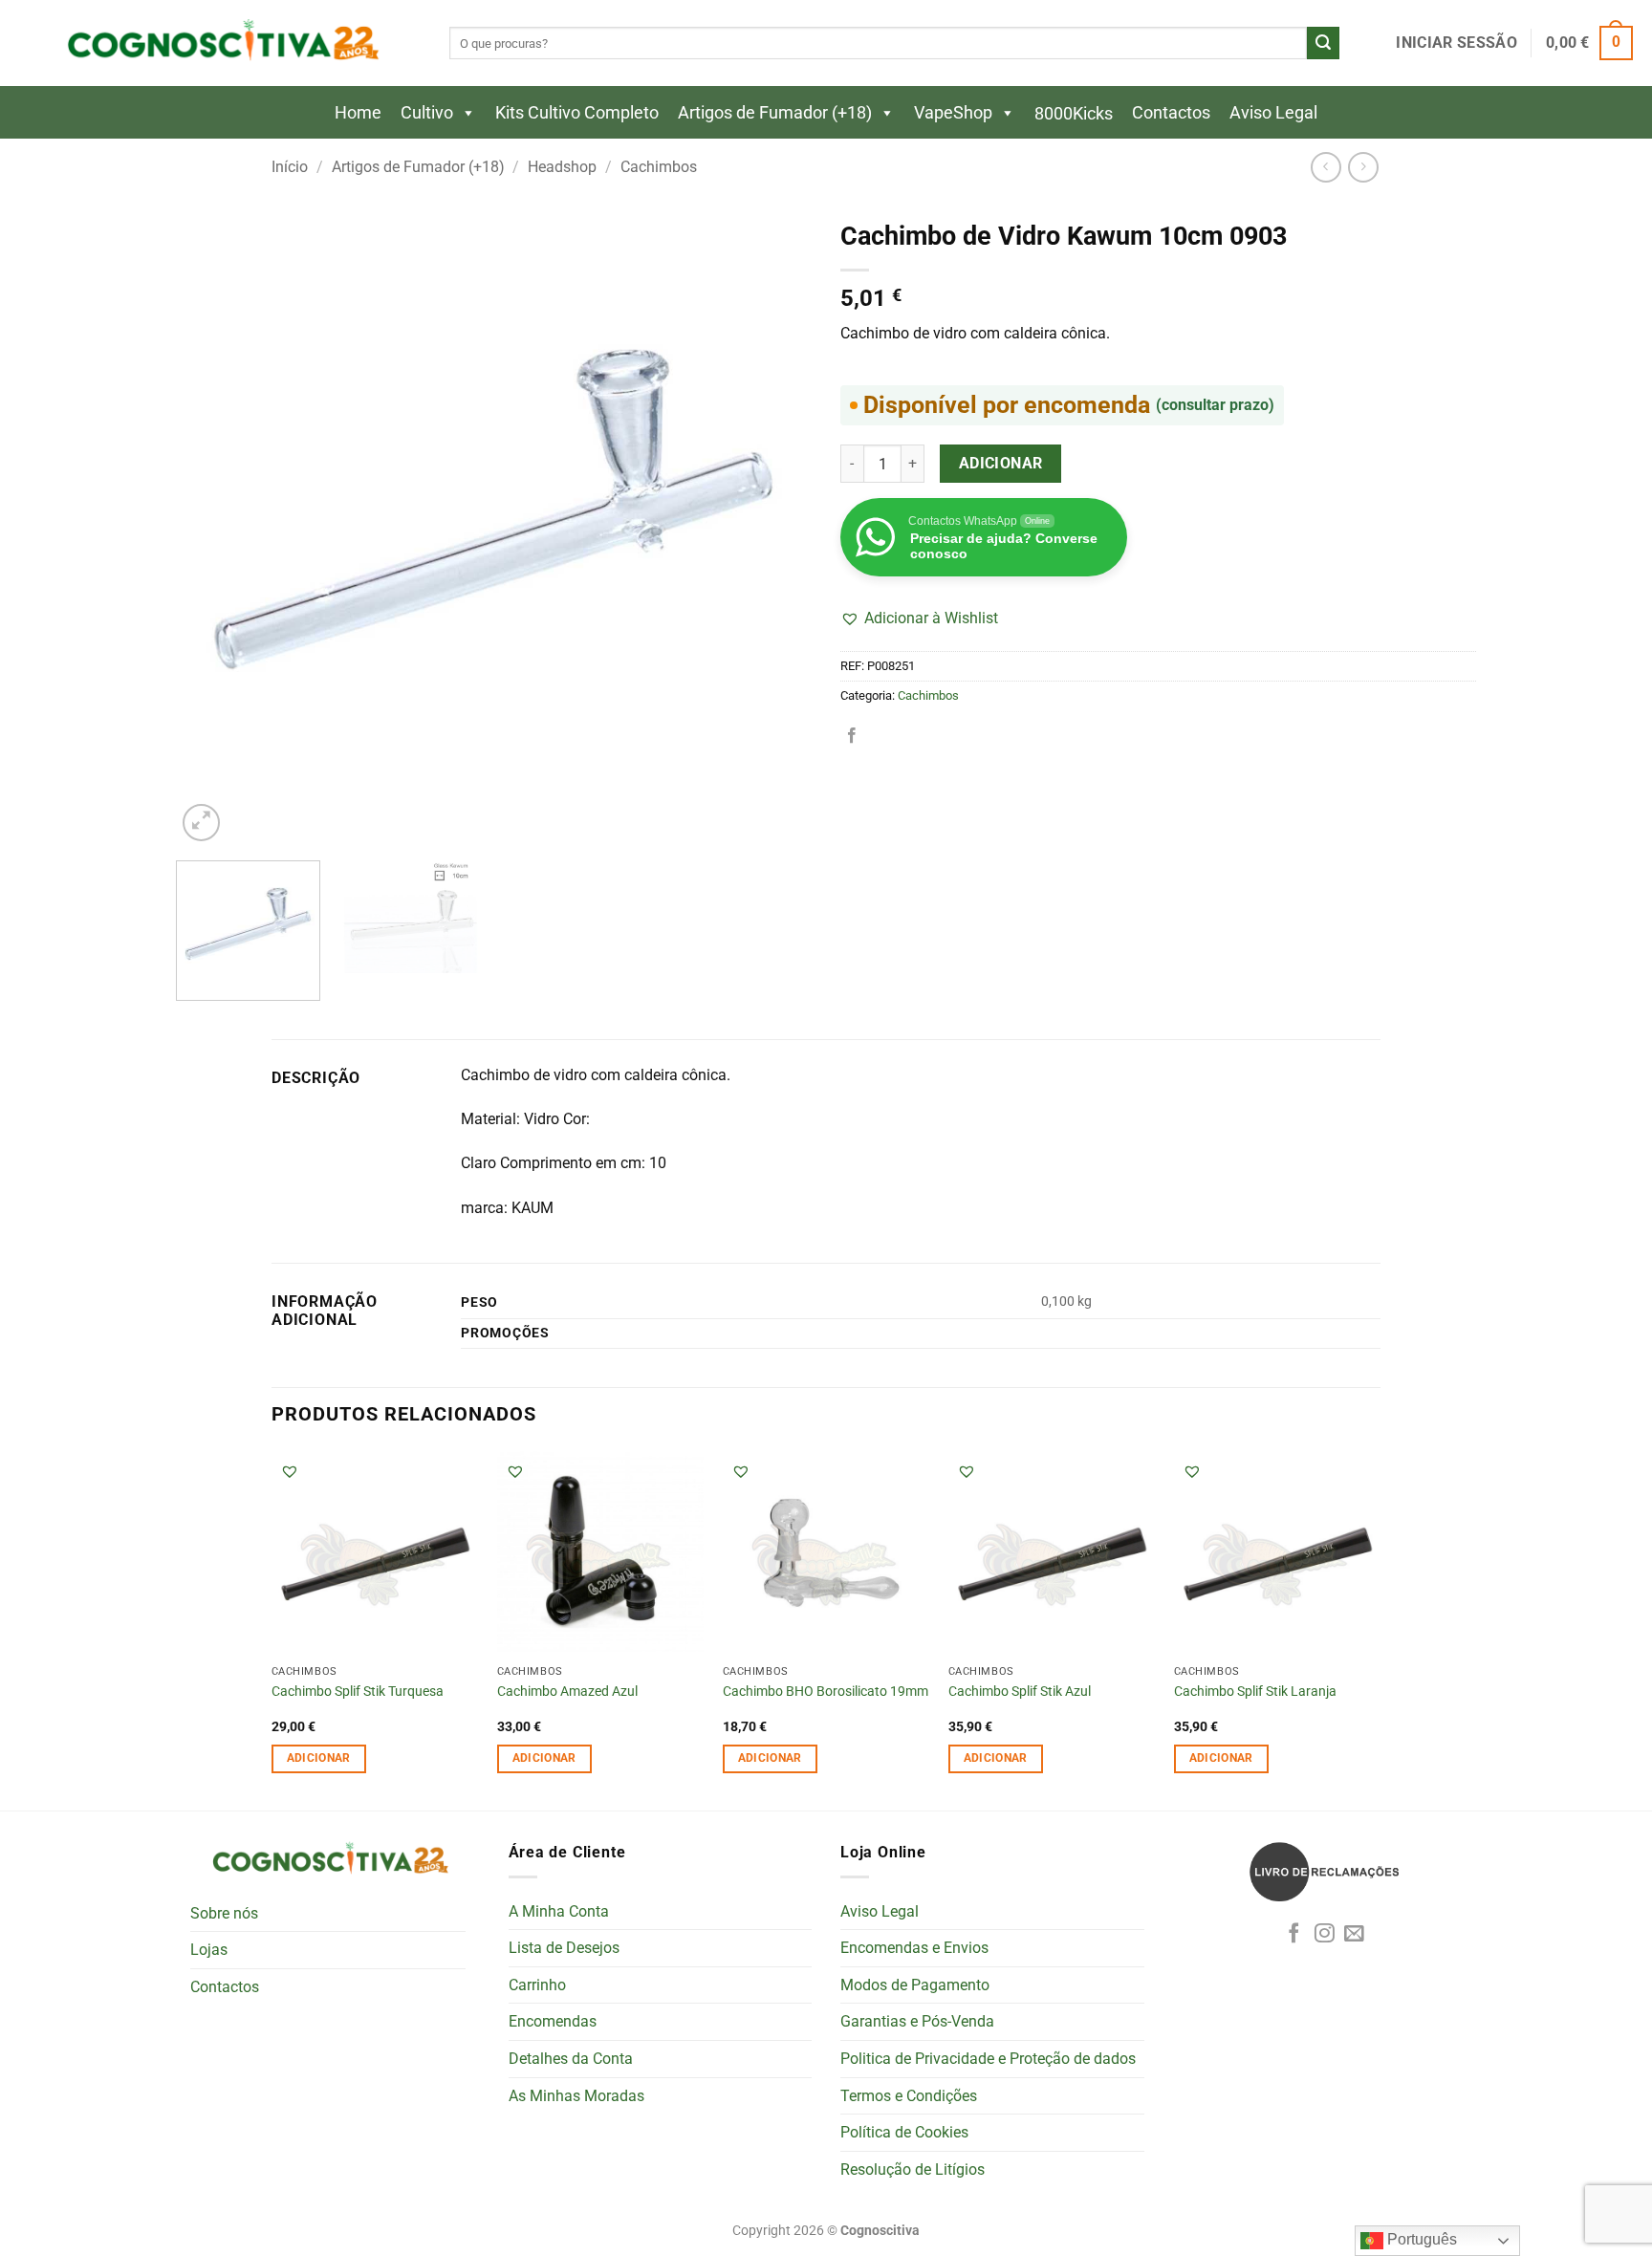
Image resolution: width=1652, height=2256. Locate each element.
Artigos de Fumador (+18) (775, 112)
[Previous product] (1363, 167)
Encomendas (553, 2021)
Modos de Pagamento (915, 1985)
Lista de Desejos (564, 1948)
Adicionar (1001, 464)
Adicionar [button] (319, 1758)
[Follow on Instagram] (1325, 1934)
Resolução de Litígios (913, 2169)
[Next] (775, 528)
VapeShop (953, 112)
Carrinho (537, 1985)
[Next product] (1326, 167)
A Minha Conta (559, 1911)
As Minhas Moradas (576, 2096)
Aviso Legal (1273, 112)
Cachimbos (659, 167)
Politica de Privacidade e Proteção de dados (988, 2059)
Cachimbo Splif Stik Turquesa (358, 1692)
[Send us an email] (1354, 1934)
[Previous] (212, 528)
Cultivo (427, 112)
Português (1420, 2239)
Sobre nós (224, 1913)
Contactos (1171, 112)
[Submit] (1323, 43)
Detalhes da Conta (571, 2059)
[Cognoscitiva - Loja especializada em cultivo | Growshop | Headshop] (220, 43)
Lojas (209, 1950)
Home (358, 112)
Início (290, 167)
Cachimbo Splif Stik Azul (1020, 1692)
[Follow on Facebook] (1294, 1934)
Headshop (562, 167)
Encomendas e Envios (914, 1948)
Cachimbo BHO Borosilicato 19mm (826, 1692)
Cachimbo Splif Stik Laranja (1255, 1692)
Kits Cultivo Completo (577, 112)
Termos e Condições (909, 2096)
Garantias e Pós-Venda (917, 2021)
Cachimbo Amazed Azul (567, 1692)
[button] (1456, 43)
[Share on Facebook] (852, 736)
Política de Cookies (904, 2132)
